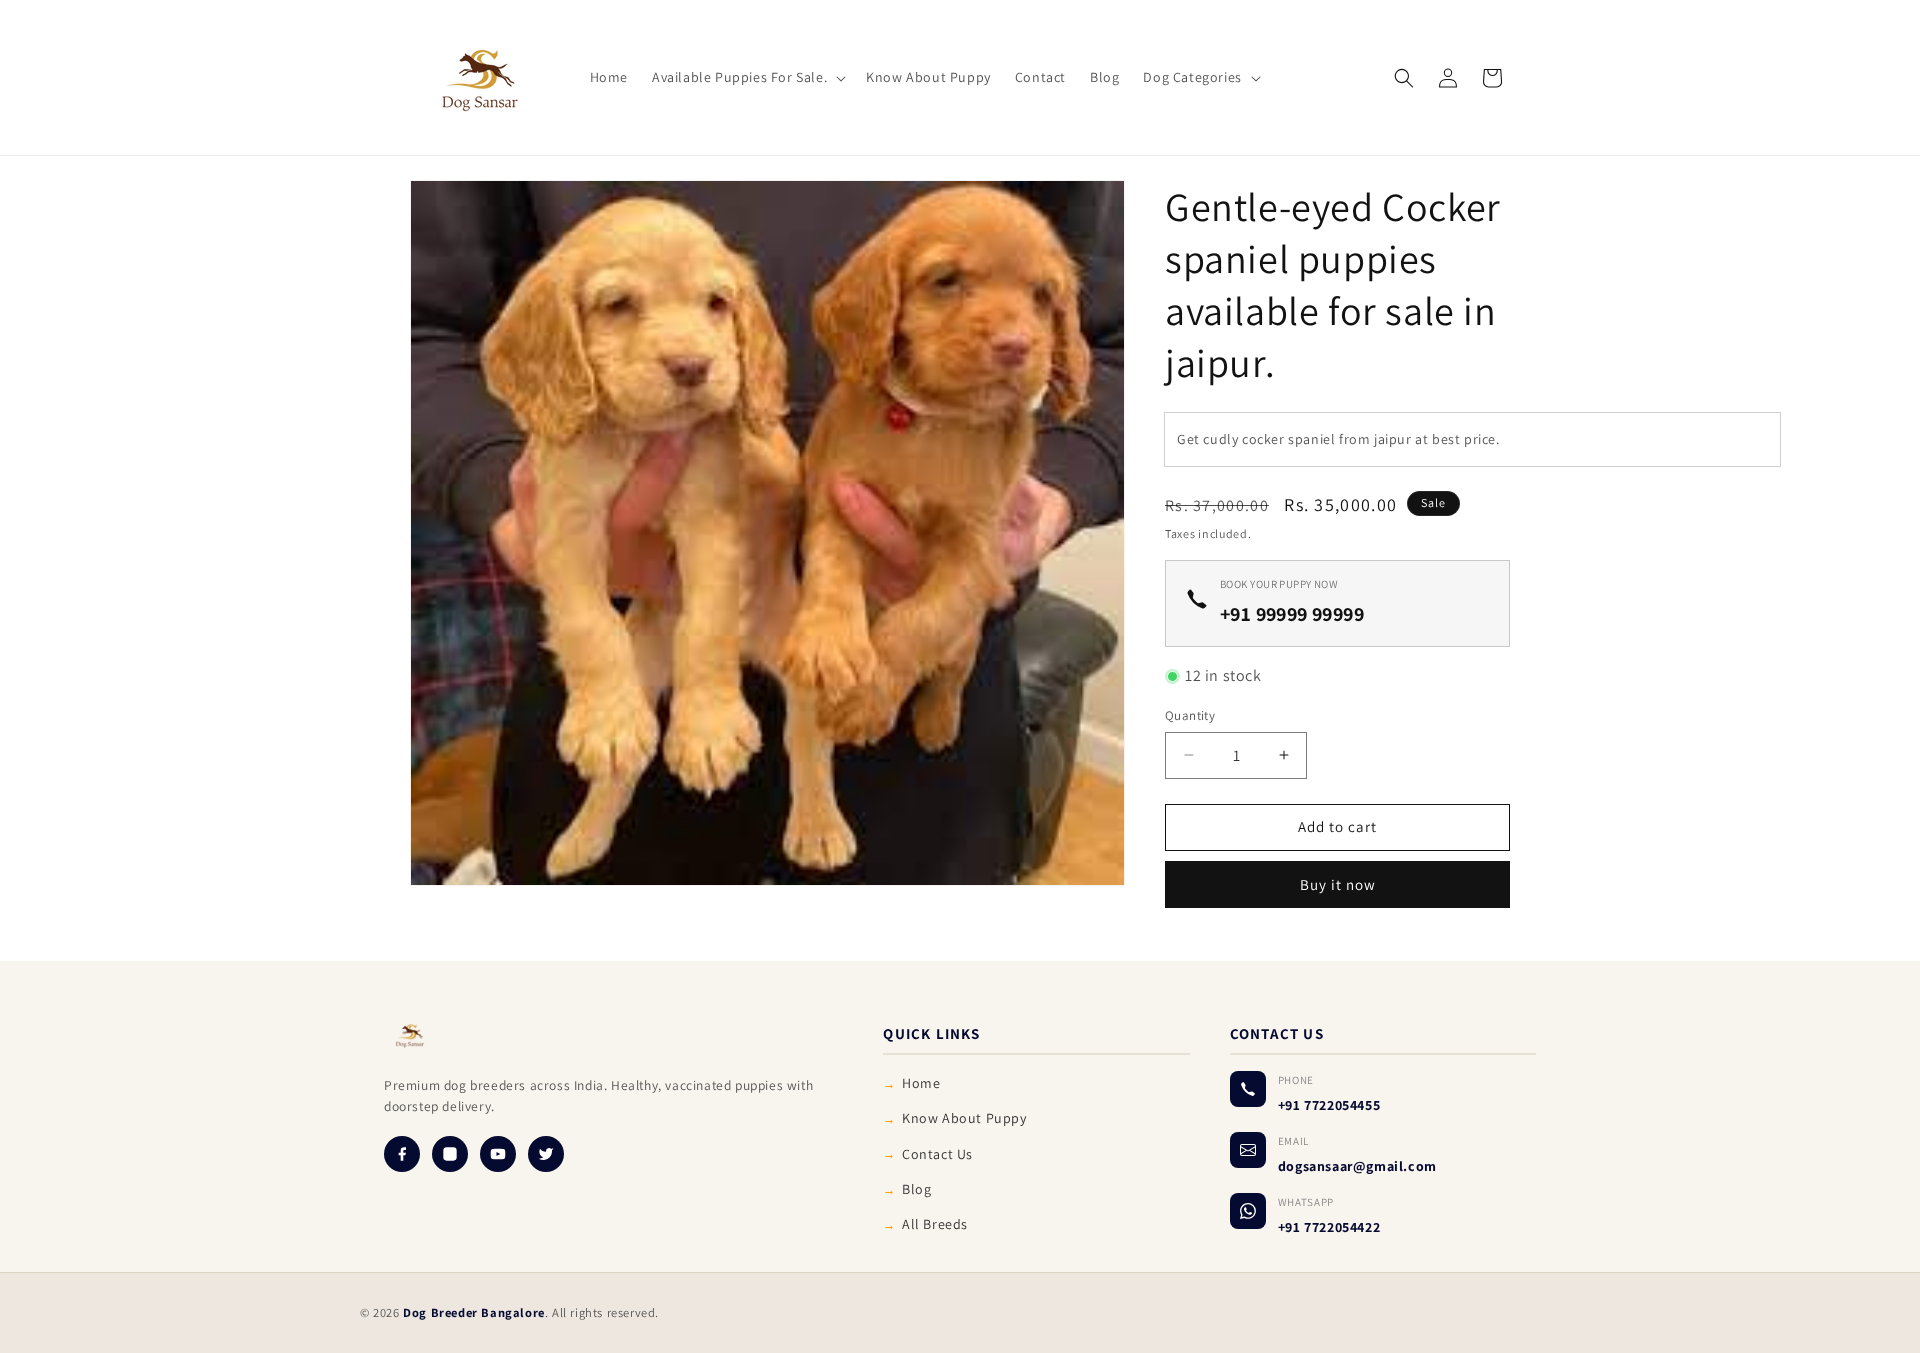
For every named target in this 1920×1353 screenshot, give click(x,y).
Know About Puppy (964, 1118)
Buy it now (1338, 884)
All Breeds (935, 1224)
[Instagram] (450, 1154)
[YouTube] (498, 1154)
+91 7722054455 (1329, 1105)
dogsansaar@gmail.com (1357, 1166)
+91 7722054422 (1329, 1227)
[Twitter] (546, 1154)
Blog (916, 1189)
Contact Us (937, 1154)
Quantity (1190, 715)
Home (921, 1083)
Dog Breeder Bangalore (474, 1312)
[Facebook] (402, 1154)
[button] (747, 77)
